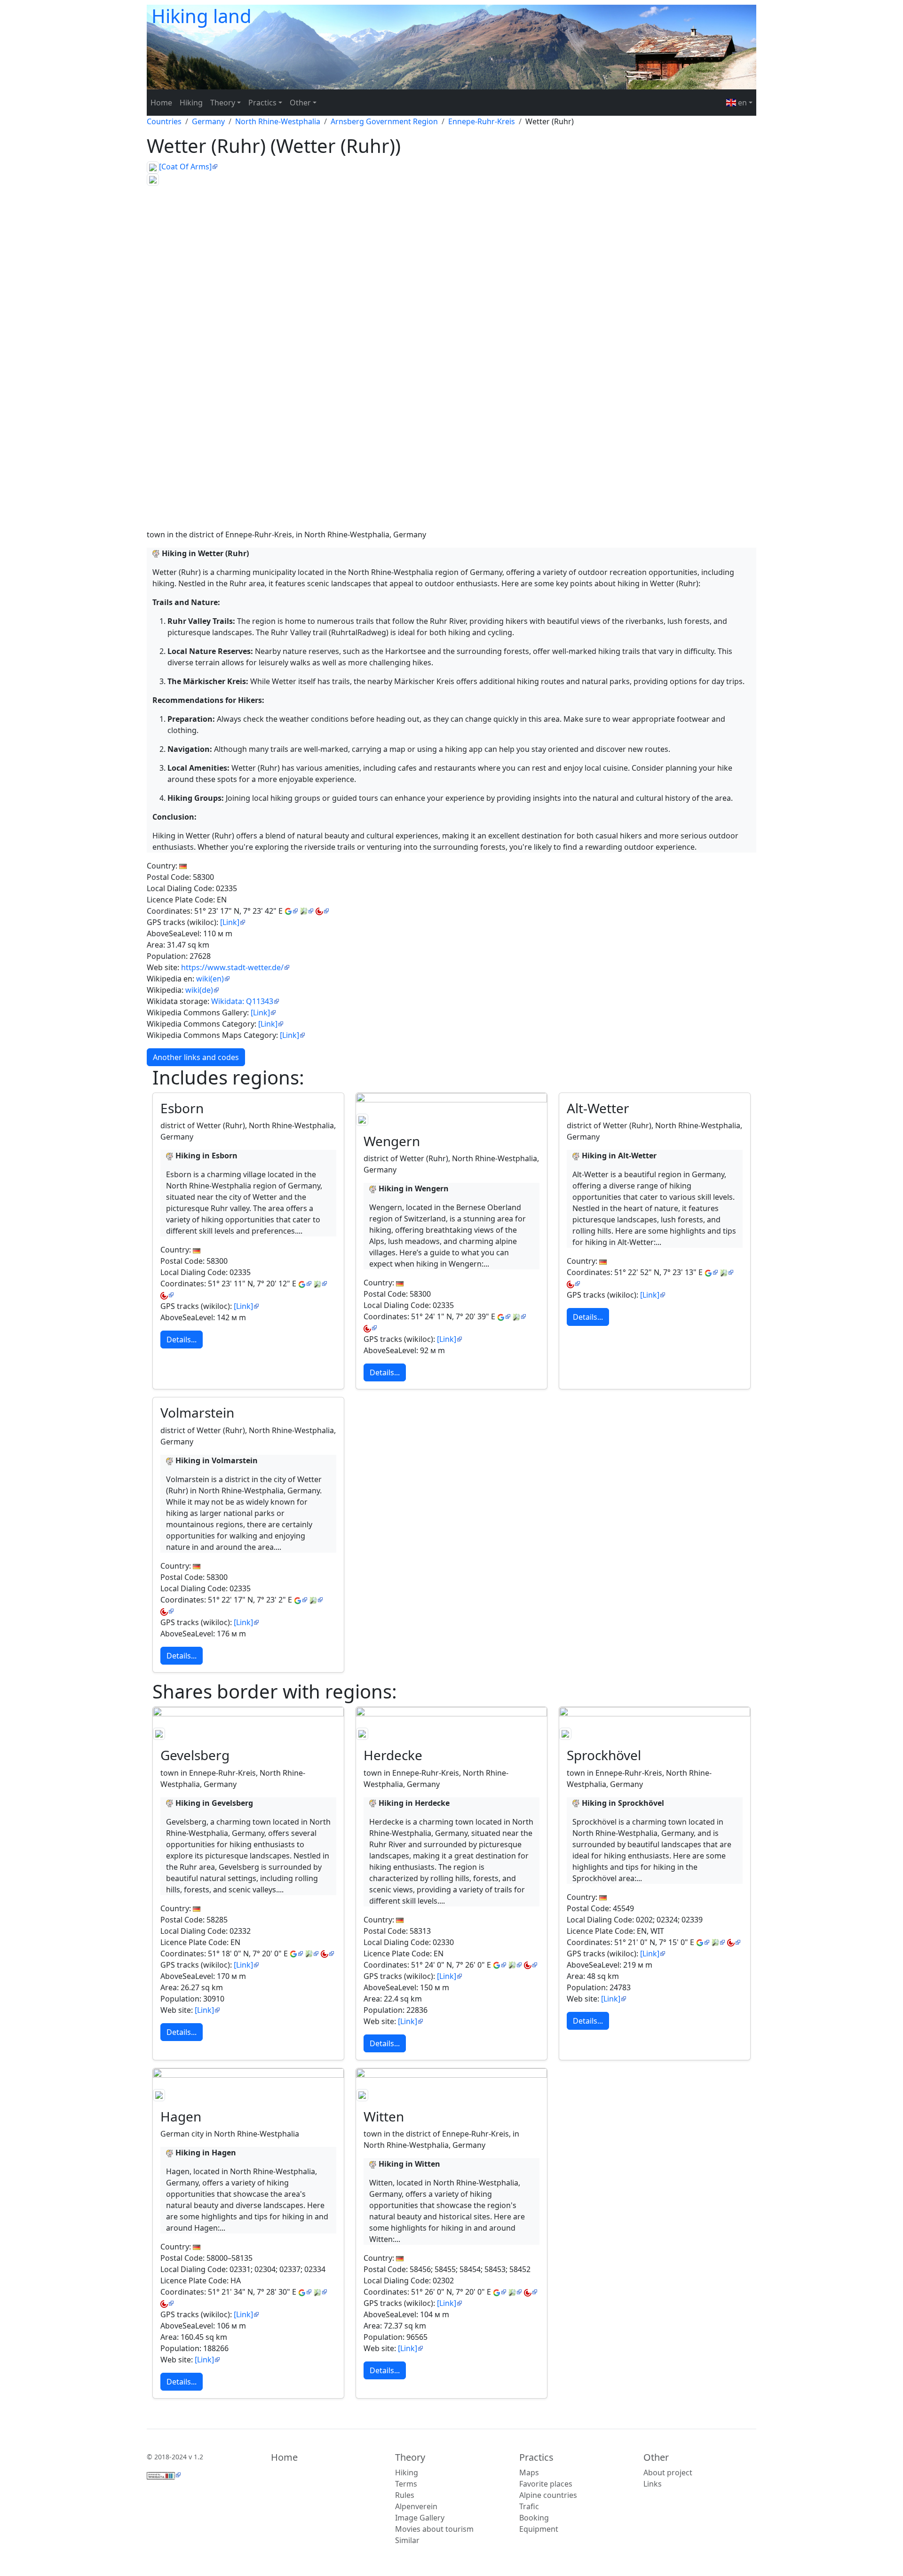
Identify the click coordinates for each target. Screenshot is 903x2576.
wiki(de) (199, 990)
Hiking (191, 103)
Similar (407, 2540)
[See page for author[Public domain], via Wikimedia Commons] (451, 1120)
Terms (406, 2484)
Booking (534, 2518)
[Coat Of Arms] (185, 167)
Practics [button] (262, 103)
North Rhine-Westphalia (278, 121)
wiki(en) (210, 979)
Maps (529, 2472)
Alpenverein (416, 2506)
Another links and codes (196, 1057)
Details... (182, 1340)
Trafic (529, 2506)
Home (161, 103)
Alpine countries (548, 2495)
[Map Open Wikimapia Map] (322, 911)
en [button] (741, 103)
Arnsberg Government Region (384, 121)
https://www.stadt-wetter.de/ (232, 967)
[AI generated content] (156, 553)
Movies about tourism (434, 2529)
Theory (410, 2457)
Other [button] (300, 103)
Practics (536, 2457)
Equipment (539, 2529)
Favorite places (546, 2484)
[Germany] (183, 866)
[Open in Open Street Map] (307, 911)
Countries (164, 121)
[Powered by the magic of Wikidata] (164, 2475)
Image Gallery (420, 2518)
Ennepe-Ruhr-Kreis (482, 121)
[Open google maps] (291, 911)
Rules (405, 2495)
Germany (208, 121)
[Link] (230, 922)
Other (656, 2457)
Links (653, 2484)
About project (668, 2472)
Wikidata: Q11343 (242, 1001)
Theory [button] (223, 103)
